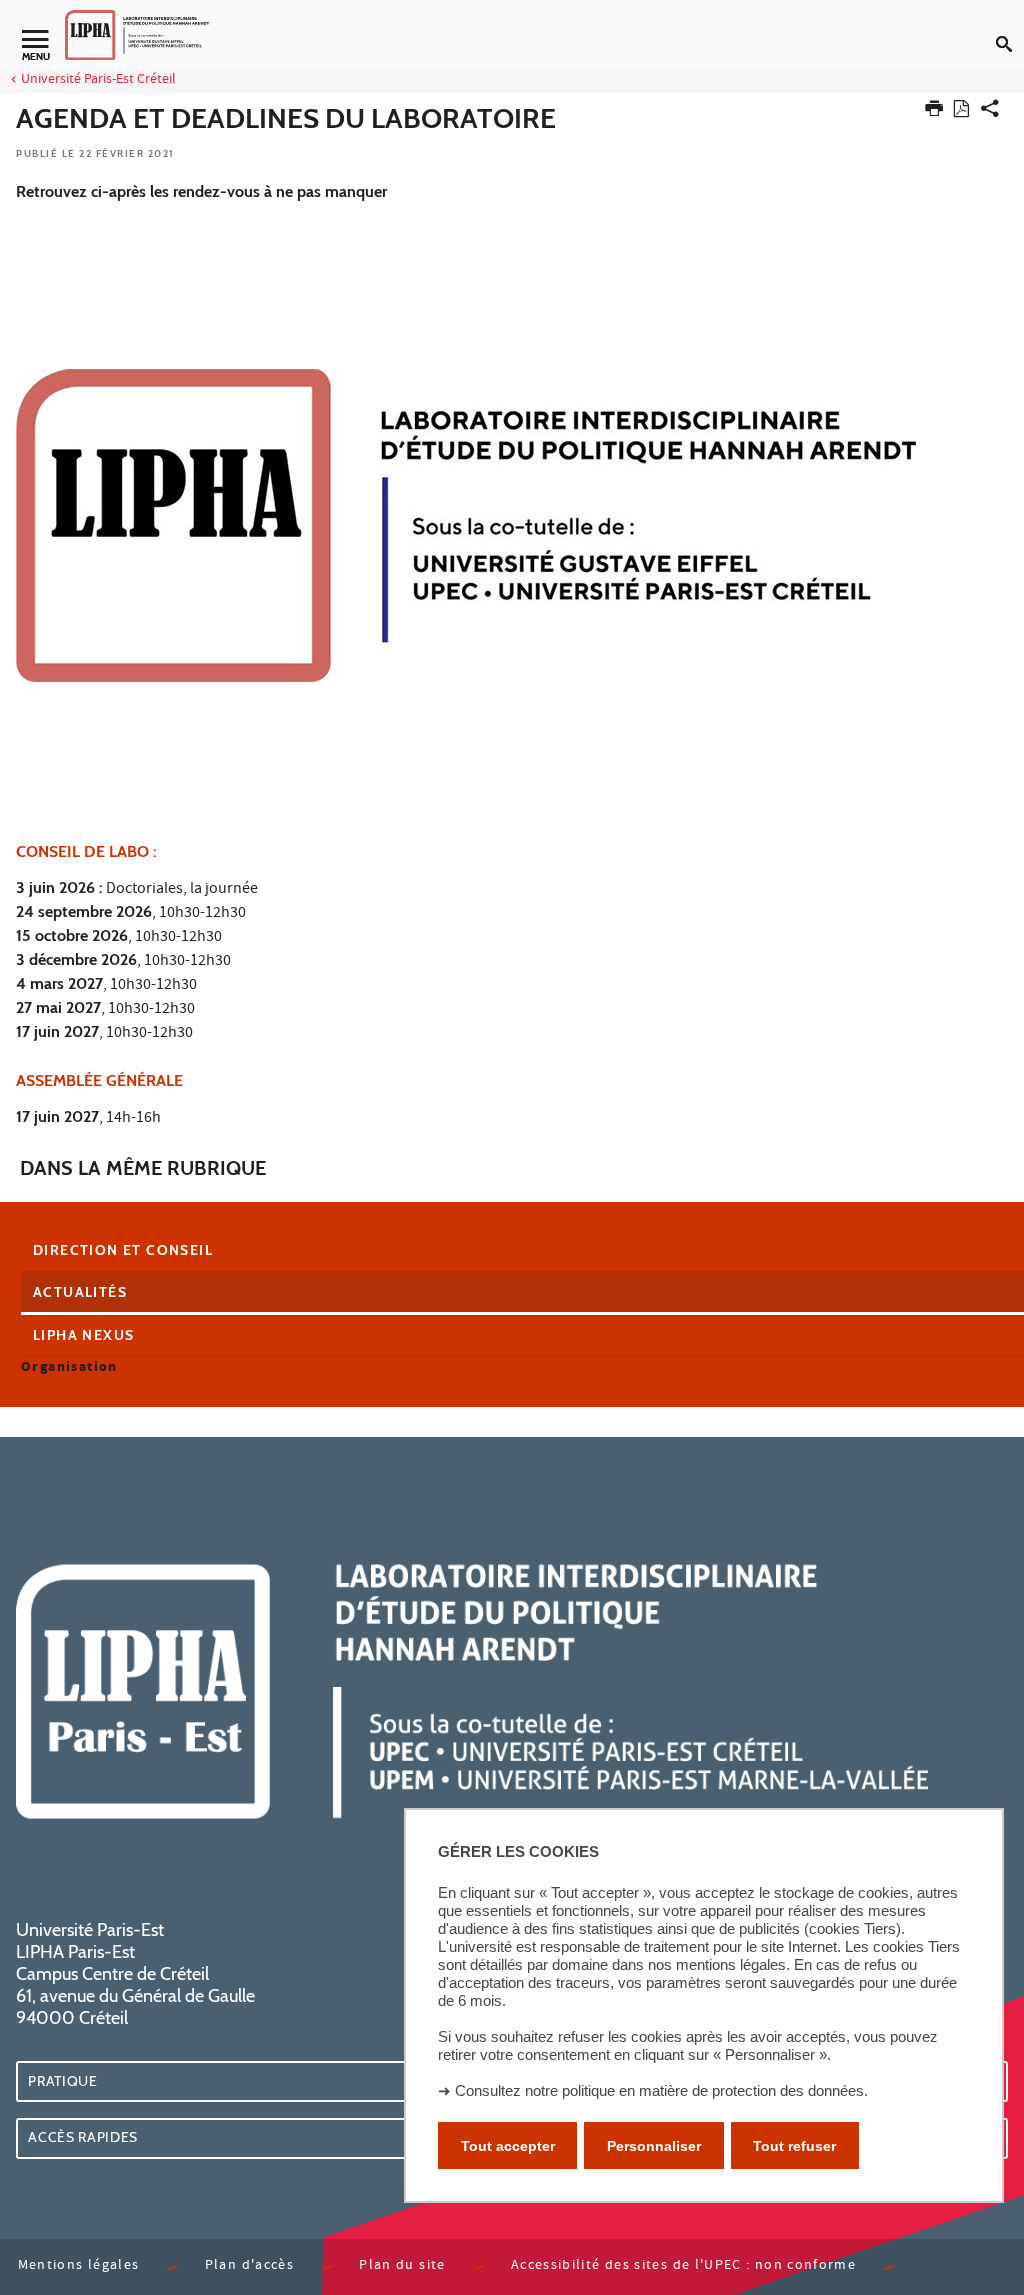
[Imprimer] (934, 112)
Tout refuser (794, 2146)
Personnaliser (654, 2146)
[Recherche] (1010, 28)
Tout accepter (508, 2146)
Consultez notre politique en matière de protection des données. (661, 2090)
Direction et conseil (123, 1250)
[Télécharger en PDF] (961, 112)
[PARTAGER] (990, 112)
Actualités (80, 1292)
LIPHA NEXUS (83, 1335)
